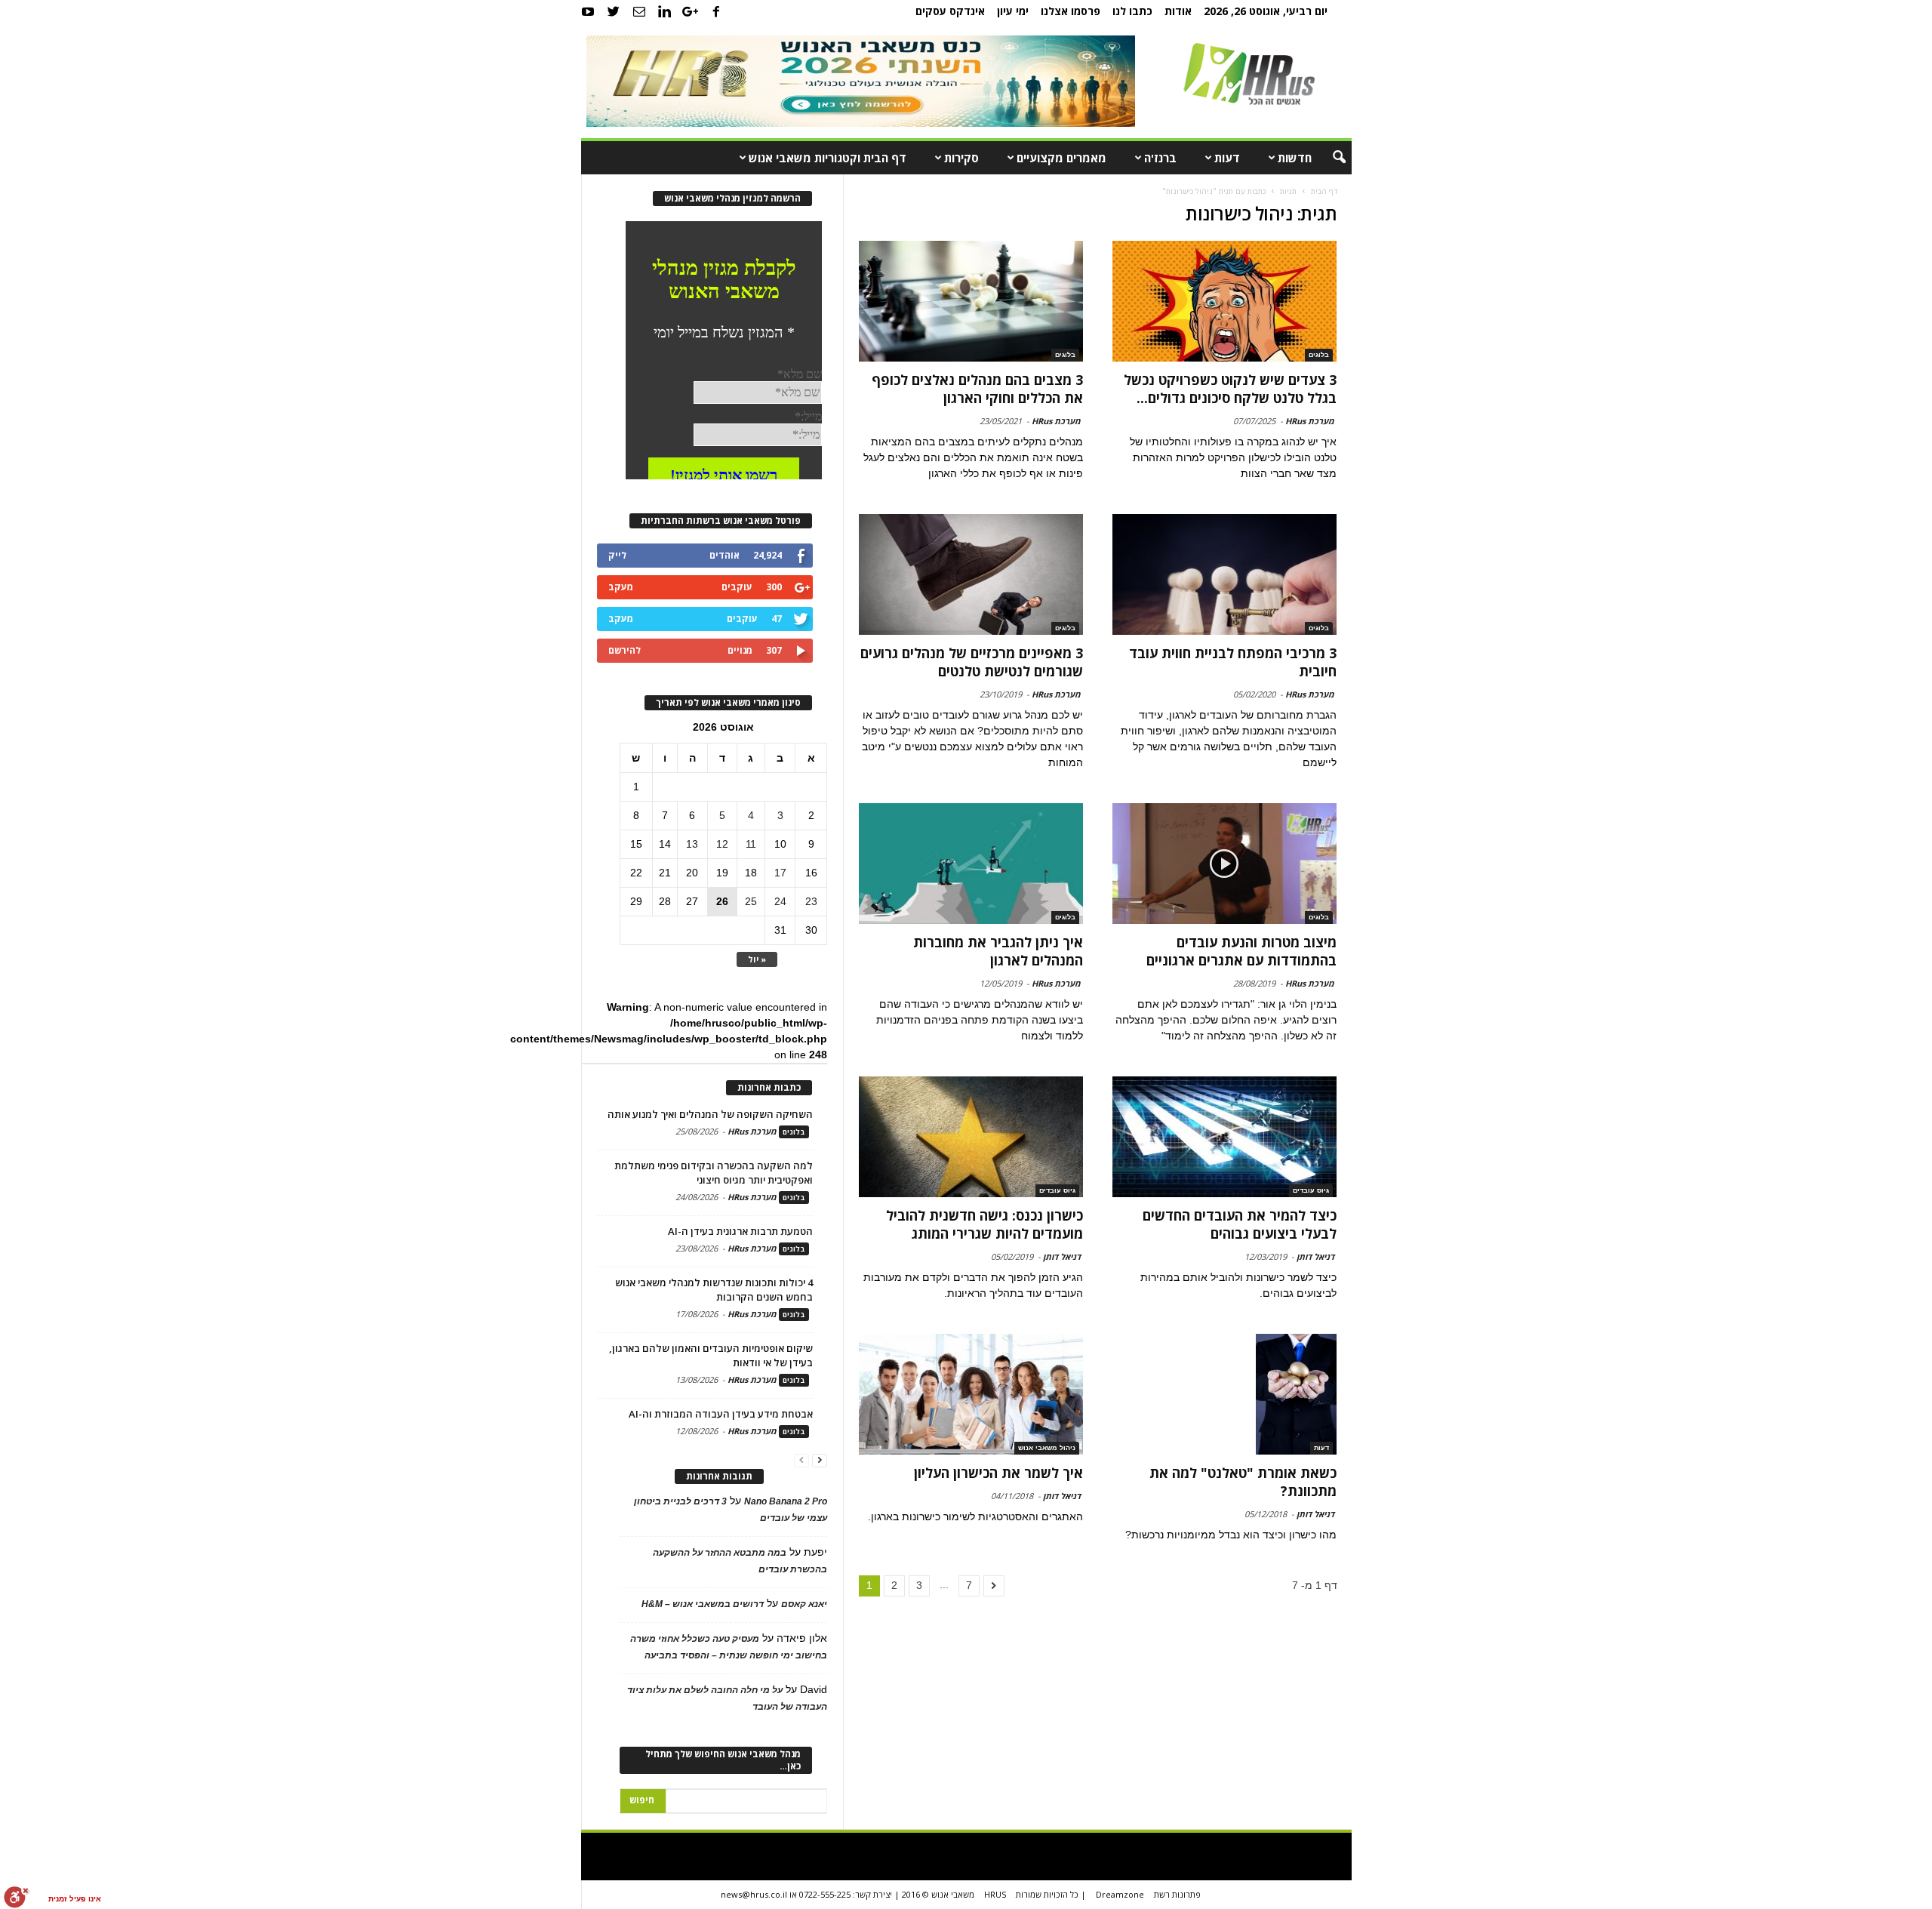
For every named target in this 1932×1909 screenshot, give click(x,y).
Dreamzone (1120, 1894)
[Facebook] (716, 11)
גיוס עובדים (1311, 1190)
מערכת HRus (1310, 421)
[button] (1329, 158)
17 (780, 873)
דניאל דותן (1315, 1256)
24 (780, 901)
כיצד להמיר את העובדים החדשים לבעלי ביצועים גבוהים (1240, 1224)
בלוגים (1319, 355)
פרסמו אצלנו (1071, 11)
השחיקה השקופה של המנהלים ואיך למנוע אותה (710, 1114)
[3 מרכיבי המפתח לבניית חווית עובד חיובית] (1224, 574)
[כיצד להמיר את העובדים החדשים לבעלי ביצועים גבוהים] (1224, 1137)
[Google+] (691, 11)
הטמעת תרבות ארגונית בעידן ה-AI (740, 1231)
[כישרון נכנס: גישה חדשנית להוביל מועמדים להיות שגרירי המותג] (971, 1137)
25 (751, 901)
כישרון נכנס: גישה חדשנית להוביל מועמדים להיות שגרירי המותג (984, 1224)
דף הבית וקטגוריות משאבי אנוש (828, 158)
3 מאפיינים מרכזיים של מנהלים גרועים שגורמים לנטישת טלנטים (972, 662)
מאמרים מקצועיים (1061, 158)
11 (751, 844)
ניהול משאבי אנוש (1047, 1448)
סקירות (961, 158)
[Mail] (639, 11)
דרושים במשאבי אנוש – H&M (703, 1604)
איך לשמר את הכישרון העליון (998, 1473)
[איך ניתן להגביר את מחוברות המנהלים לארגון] (971, 864)
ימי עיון (1013, 11)
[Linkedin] (665, 11)
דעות (1227, 158)
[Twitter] (614, 11)
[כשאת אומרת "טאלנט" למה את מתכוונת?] (1224, 1394)
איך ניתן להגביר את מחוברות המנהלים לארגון (998, 951)
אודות (1178, 11)
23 (811, 901)
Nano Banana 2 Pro (786, 1501)
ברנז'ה (1160, 158)
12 (722, 844)
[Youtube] (588, 11)
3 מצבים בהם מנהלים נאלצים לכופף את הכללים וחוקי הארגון (977, 389)
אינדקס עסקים (950, 11)
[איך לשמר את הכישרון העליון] (971, 1394)
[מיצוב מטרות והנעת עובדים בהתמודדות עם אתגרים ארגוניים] (1224, 864)
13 (692, 844)
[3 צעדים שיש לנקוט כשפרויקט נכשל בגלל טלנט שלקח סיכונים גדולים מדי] (1224, 301)
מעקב (621, 587)
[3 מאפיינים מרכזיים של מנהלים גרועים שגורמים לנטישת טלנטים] (971, 574)
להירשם (625, 650)
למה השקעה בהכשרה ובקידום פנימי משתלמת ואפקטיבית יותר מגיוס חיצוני (714, 1173)
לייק (617, 555)
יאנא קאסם (804, 1604)
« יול (757, 959)
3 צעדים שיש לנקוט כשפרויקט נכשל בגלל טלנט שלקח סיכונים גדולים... (1230, 389)
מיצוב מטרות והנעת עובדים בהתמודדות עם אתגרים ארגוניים (1241, 951)
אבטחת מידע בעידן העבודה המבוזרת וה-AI (721, 1414)
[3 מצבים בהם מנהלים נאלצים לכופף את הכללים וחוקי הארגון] (971, 301)
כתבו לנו (1132, 11)
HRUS (995, 1894)
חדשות (1295, 158)
